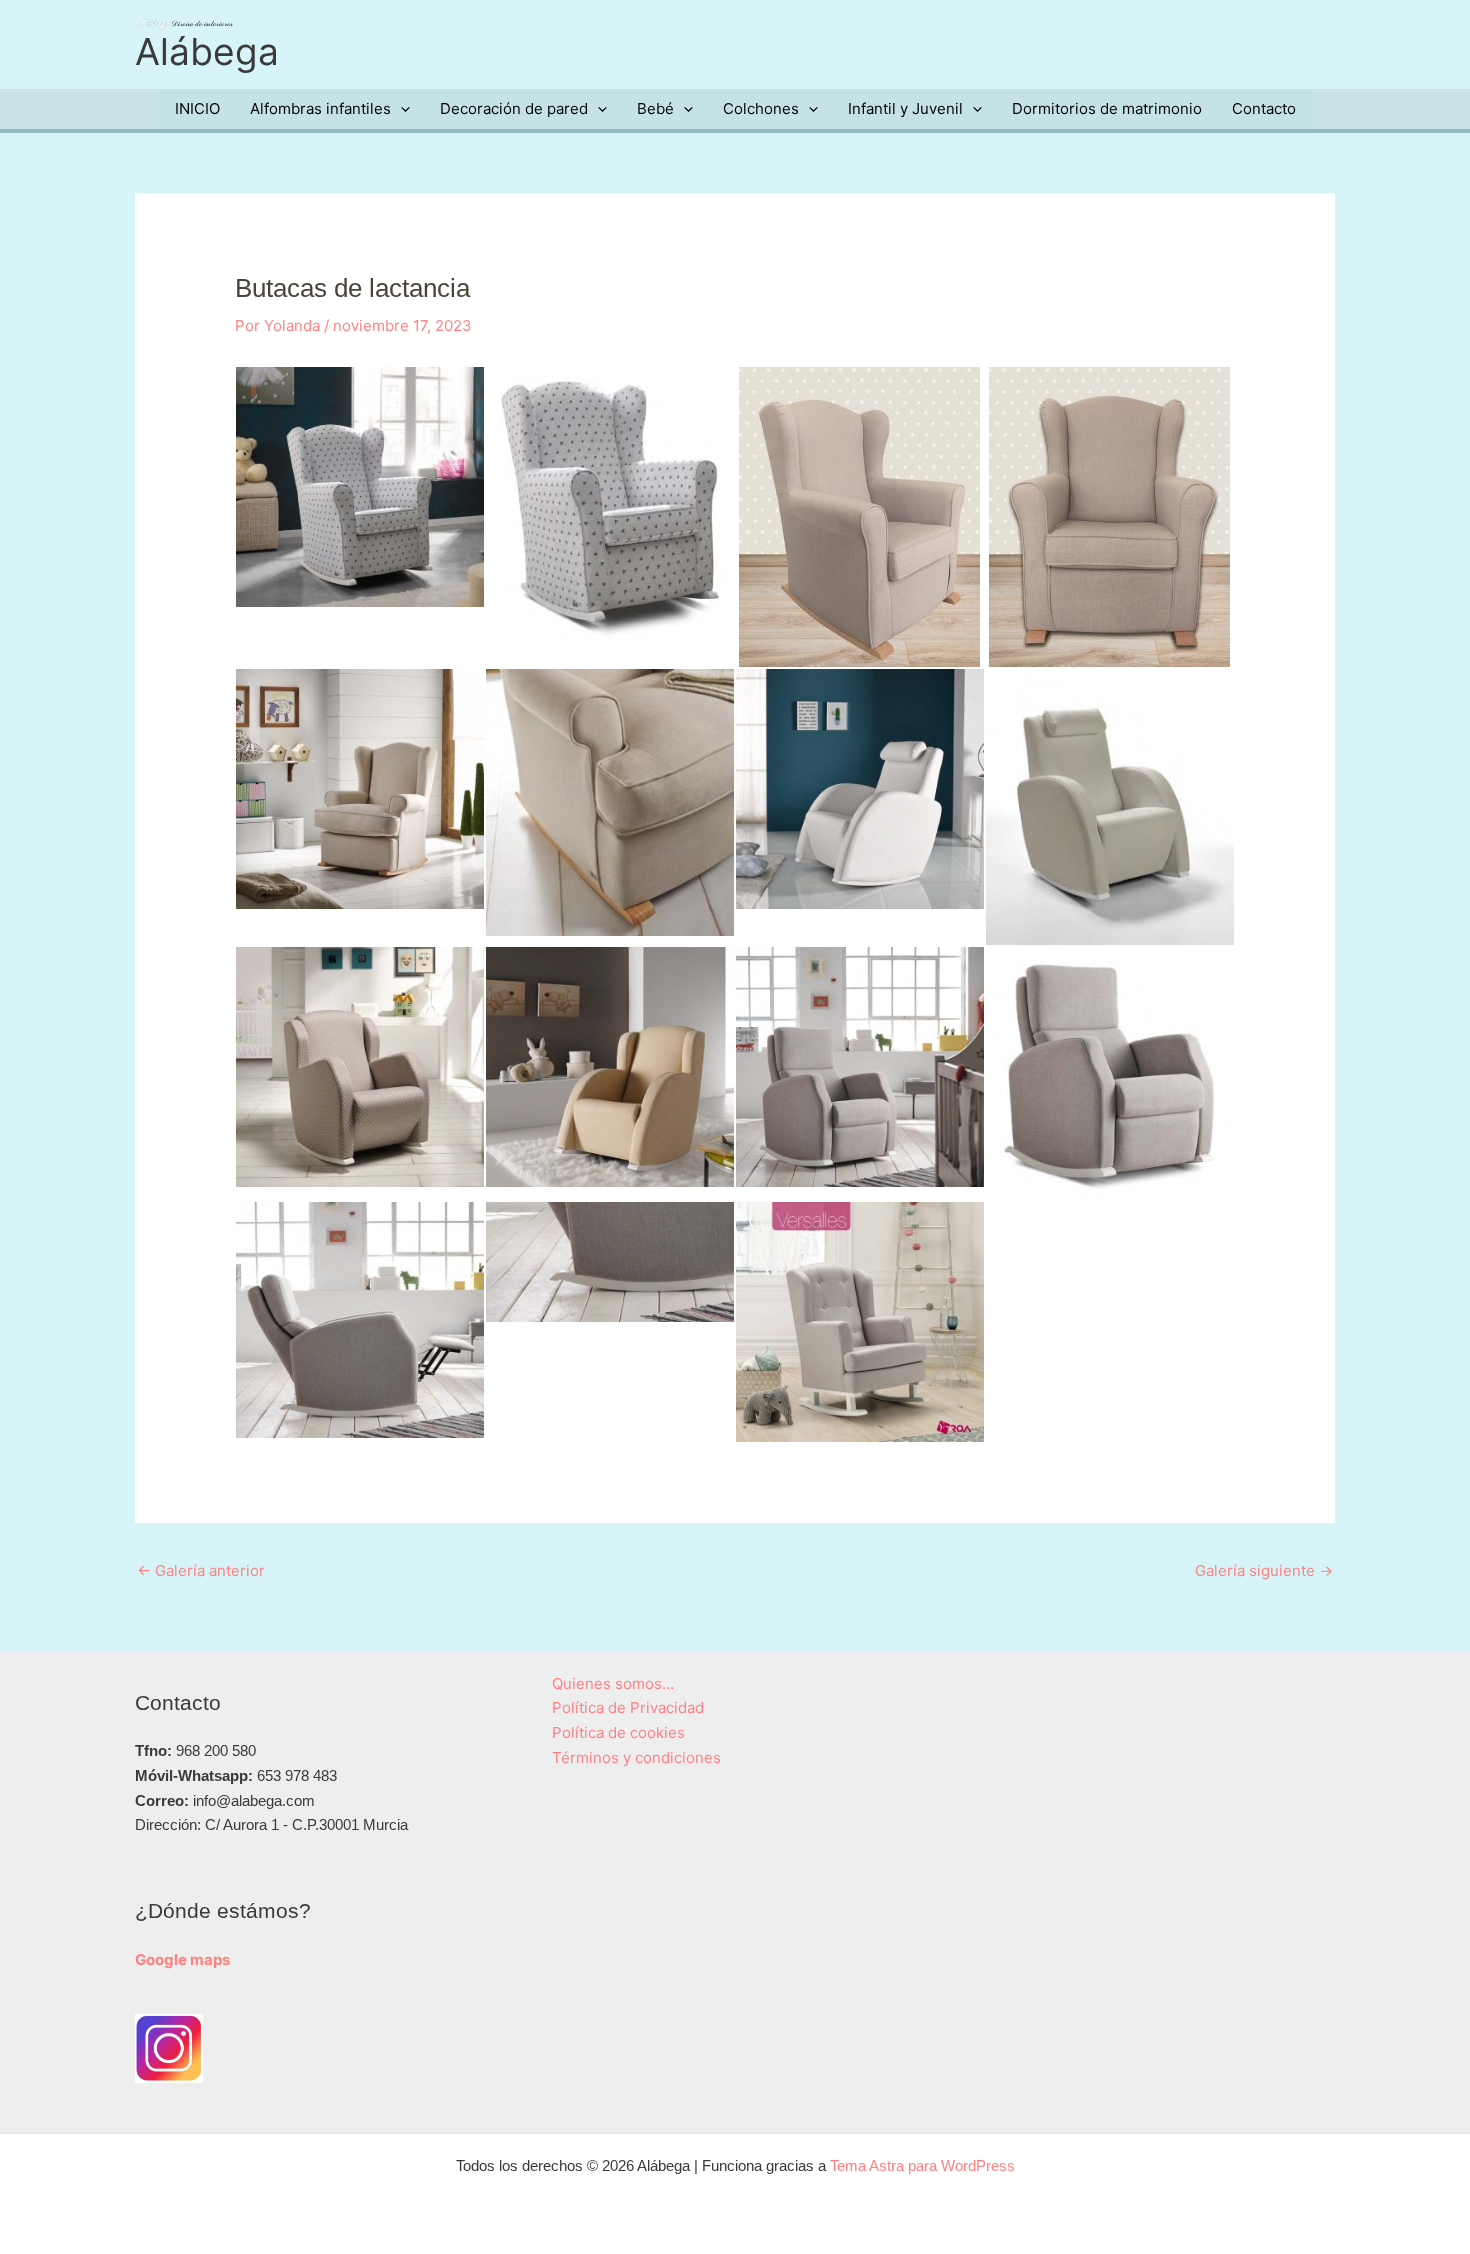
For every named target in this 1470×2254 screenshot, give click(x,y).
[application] (400, 109)
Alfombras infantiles (320, 108)
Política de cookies (618, 1732)
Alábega (207, 51)
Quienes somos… (613, 1683)
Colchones (761, 108)
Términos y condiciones (636, 1757)
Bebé (655, 108)
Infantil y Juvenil (905, 108)
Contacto (1264, 108)
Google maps (182, 1959)
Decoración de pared (514, 108)
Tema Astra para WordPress (922, 2165)
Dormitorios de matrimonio (1107, 108)
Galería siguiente (1264, 1570)
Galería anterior (201, 1570)
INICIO (197, 108)
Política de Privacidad (628, 1707)
